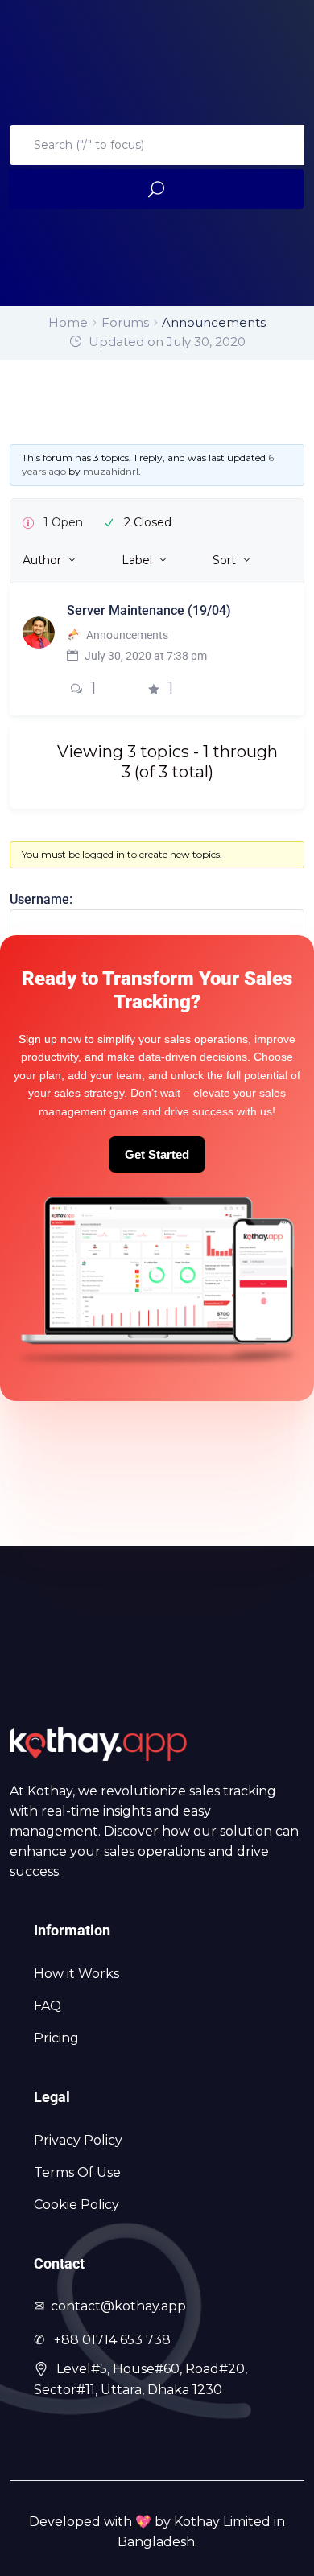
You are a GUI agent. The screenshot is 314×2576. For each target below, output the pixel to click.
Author (42, 560)
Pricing (56, 2038)
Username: (41, 899)
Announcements (127, 635)
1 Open (63, 522)
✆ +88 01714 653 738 (102, 2340)
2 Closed (148, 522)
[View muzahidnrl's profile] (39, 631)
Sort (224, 560)
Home (68, 322)
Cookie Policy (76, 2205)
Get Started (157, 1154)
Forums (125, 322)
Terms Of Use (77, 2172)
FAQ (48, 2006)
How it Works (76, 1974)
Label (137, 560)
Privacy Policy (78, 2140)
